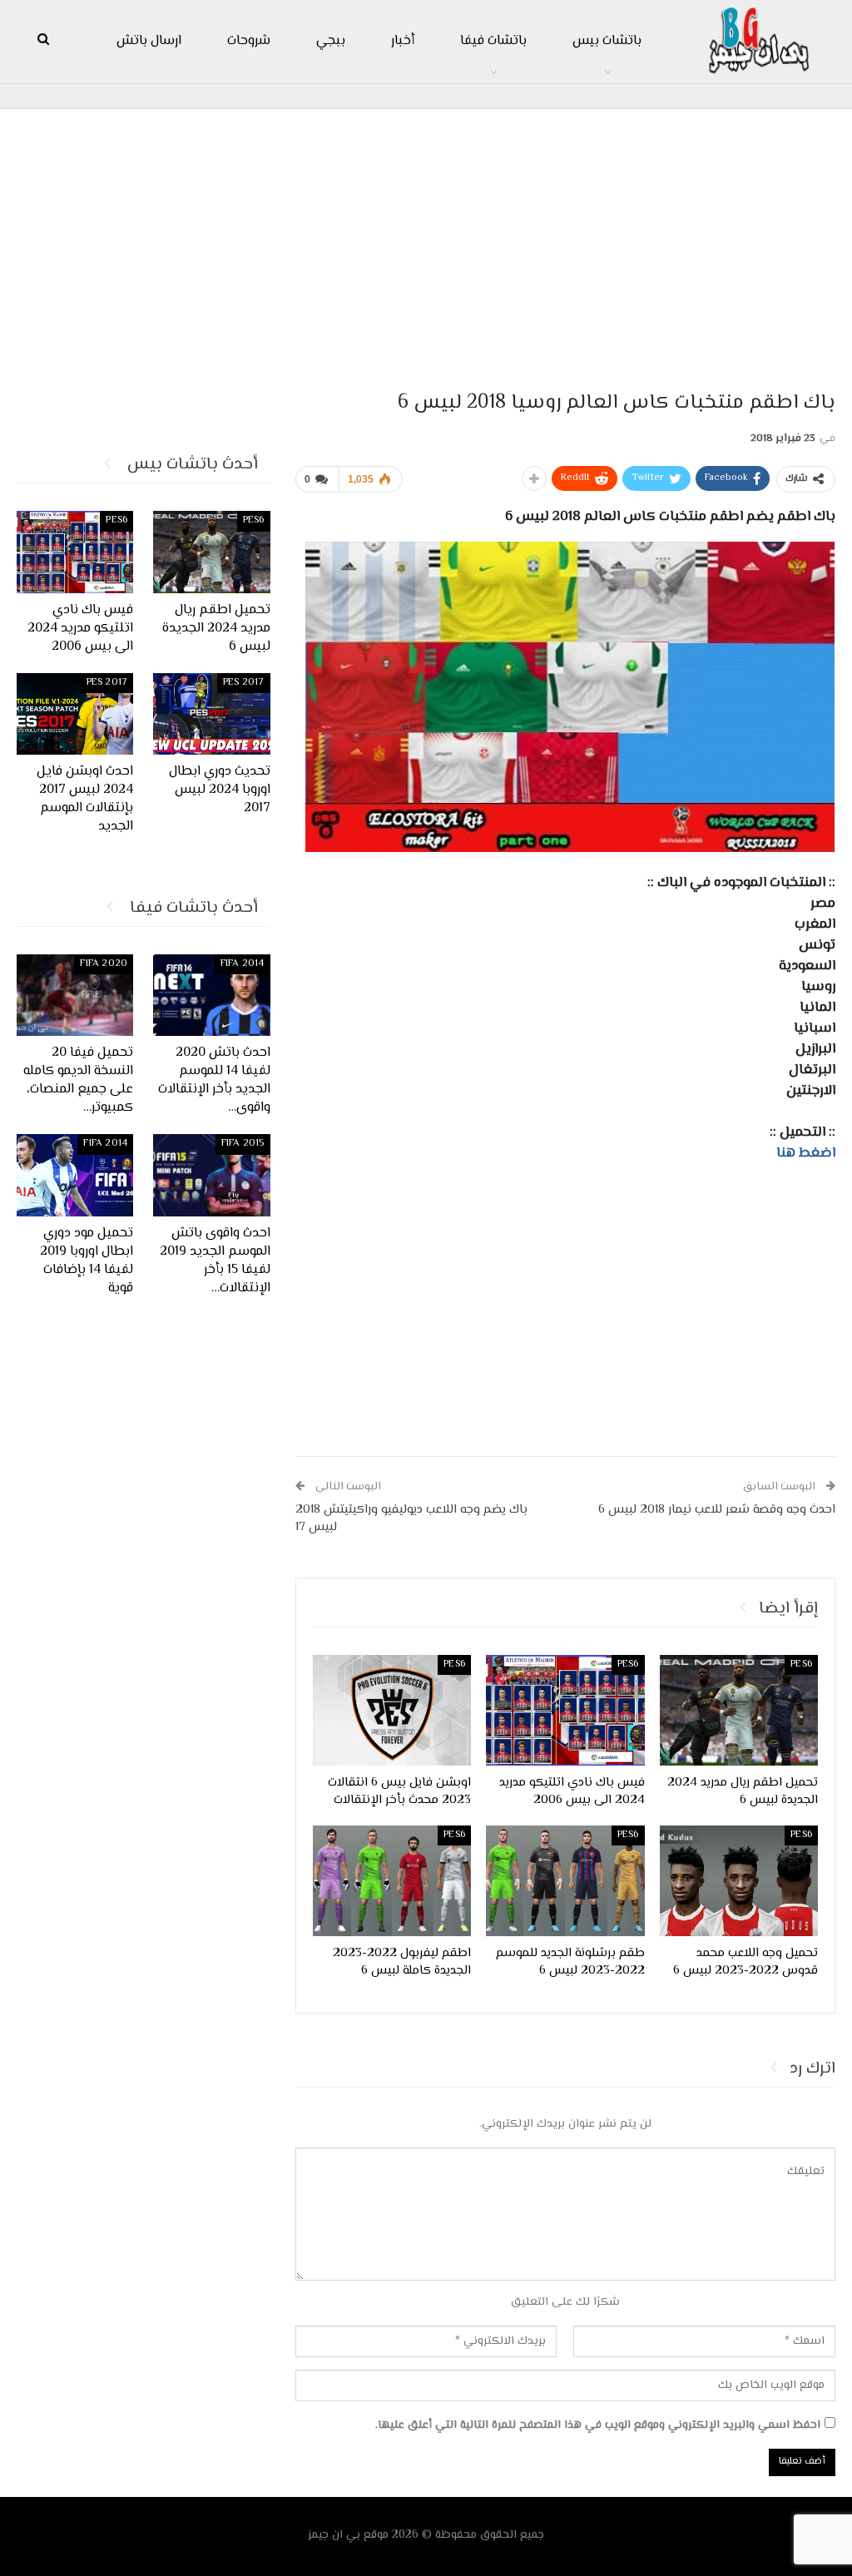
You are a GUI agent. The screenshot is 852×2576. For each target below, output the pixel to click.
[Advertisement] (426, 242)
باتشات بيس (607, 41)
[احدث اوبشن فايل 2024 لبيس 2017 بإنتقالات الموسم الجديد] (75, 714)
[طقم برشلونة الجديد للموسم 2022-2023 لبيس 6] (565, 1881)
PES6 (801, 1664)
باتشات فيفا (493, 41)
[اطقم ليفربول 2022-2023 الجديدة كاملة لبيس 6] (392, 1881)
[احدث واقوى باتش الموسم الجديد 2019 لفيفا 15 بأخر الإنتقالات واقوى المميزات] (212, 1175)
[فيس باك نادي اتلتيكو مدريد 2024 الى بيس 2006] (565, 1710)
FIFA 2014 (243, 964)
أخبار (403, 41)
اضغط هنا (806, 1153)
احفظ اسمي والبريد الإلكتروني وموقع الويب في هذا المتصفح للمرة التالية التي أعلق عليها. (598, 2425)
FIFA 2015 (243, 1144)
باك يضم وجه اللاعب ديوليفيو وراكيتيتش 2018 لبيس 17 (411, 1518)
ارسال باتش (149, 41)
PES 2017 (244, 683)
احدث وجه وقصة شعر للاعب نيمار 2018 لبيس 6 (717, 1510)
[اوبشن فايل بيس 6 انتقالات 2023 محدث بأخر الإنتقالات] (392, 1710)
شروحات (249, 41)
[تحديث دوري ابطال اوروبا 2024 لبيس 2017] (212, 714)
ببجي (331, 41)
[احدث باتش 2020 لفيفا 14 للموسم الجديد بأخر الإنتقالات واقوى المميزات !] (212, 995)
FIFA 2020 (104, 964)
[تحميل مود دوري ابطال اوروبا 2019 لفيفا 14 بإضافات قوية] (75, 1175)
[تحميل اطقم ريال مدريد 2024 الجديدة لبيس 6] (739, 1710)
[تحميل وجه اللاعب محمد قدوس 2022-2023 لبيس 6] (739, 1881)
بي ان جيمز (334, 2535)
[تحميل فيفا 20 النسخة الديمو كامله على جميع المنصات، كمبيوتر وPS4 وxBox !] (75, 995)
